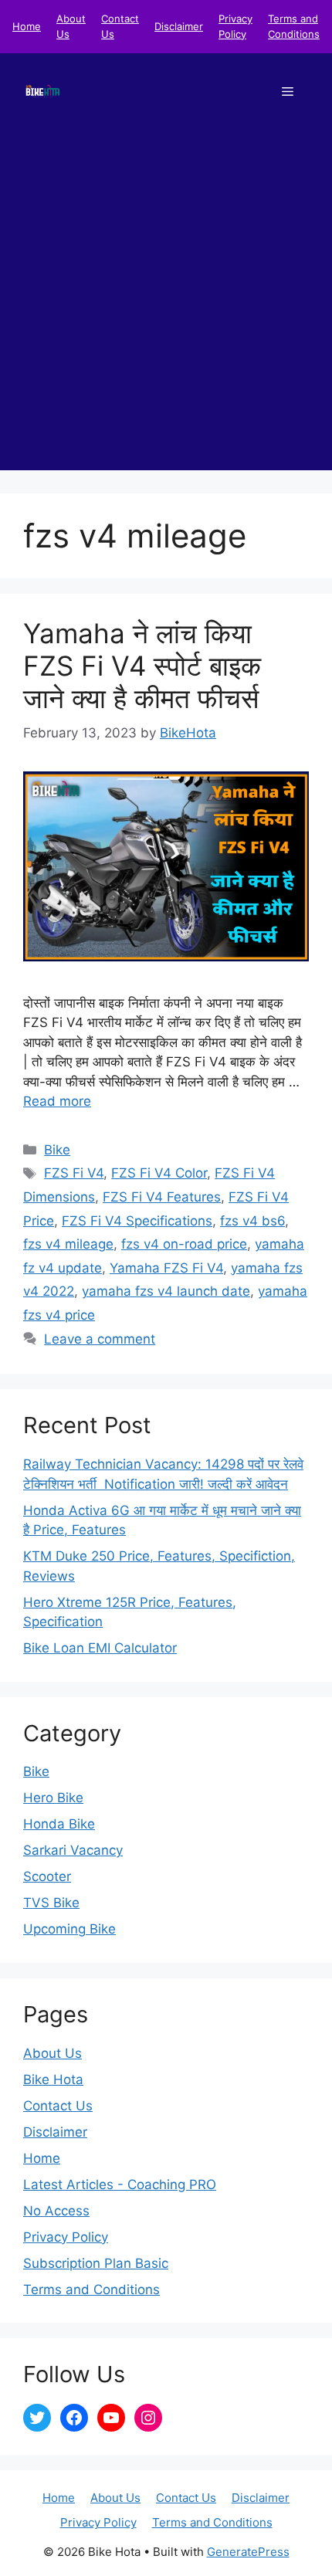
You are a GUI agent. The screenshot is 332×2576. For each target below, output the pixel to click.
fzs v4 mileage (68, 1244)
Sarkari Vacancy (73, 1850)
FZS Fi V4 (74, 1173)
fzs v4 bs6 (252, 1221)
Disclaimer (179, 26)
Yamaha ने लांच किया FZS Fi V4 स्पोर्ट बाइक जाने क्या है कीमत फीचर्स (142, 666)
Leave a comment (100, 1339)
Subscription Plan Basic (96, 2263)
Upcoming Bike (69, 1929)
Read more (57, 1101)
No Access (56, 2211)
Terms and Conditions (91, 2290)
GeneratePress (248, 2552)
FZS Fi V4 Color (159, 1173)
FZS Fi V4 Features (162, 1197)
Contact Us (58, 2106)
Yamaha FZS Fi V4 (166, 1268)
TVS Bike (51, 1903)
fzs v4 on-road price (184, 1244)
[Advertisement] (166, 304)
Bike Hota (53, 2079)
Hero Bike (53, 1798)
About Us (53, 2053)
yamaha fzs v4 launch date (166, 1291)
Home (27, 26)
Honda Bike (59, 1824)
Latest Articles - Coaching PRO (120, 2185)
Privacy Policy (66, 2237)
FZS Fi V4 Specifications (137, 1221)
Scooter (47, 1876)
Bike (57, 1150)
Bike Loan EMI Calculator (100, 1648)
